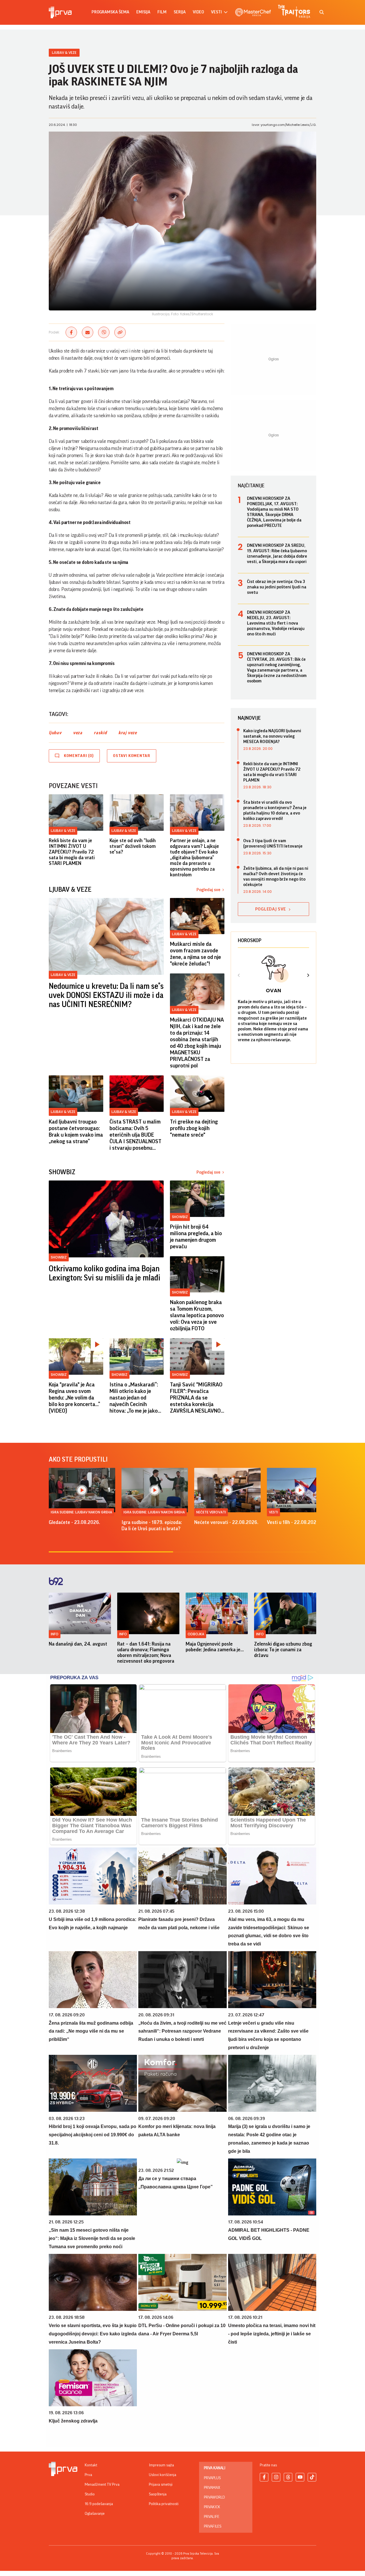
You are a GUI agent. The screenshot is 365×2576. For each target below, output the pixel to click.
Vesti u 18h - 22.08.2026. (294, 1522)
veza (78, 733)
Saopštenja (158, 2494)
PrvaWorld (214, 2497)
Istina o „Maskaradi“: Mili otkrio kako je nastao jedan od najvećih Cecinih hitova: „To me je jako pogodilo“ (134, 1398)
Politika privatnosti (164, 2504)
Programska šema (110, 12)
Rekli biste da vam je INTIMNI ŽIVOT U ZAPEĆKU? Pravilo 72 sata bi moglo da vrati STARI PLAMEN (72, 852)
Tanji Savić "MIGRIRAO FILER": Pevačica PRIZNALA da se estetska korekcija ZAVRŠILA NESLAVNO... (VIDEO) (197, 1398)
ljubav (55, 733)
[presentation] (239, 976)
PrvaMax (212, 2488)
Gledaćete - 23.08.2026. (74, 1522)
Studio (90, 2494)
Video (198, 12)
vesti (216, 12)
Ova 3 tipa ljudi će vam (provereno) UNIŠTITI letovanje (273, 843)
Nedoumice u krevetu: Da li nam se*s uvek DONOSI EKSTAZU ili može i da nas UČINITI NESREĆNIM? (106, 995)
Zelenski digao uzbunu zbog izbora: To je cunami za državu (283, 1650)
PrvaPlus (212, 2478)
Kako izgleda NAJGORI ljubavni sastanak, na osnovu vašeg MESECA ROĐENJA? (272, 736)
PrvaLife (212, 2517)
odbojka (196, 1634)
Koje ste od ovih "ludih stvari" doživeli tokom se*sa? (133, 846)
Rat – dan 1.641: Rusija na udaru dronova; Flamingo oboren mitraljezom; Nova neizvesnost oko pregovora (146, 1652)
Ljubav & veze (64, 53)
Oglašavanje (95, 2514)
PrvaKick (212, 2507)
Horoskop (250, 940)
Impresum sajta (161, 2465)
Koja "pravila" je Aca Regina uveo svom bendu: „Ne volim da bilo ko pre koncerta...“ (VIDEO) (74, 1398)
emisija (143, 12)
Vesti (273, 1512)
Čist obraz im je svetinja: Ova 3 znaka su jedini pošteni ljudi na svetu (277, 587)
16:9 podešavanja (99, 2504)
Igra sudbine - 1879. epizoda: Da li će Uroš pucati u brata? (152, 1525)
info (55, 1634)
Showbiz (59, 1257)
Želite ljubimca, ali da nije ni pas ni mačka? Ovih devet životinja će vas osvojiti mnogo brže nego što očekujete (276, 876)
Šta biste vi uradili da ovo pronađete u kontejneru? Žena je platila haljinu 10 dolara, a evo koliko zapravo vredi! (275, 810)
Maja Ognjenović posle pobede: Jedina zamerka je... (215, 1647)
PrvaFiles (213, 2526)
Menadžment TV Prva (102, 2485)
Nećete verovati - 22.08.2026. (226, 1522)
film (162, 12)
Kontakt (91, 2465)
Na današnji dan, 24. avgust (78, 1644)
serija (180, 12)
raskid (100, 733)
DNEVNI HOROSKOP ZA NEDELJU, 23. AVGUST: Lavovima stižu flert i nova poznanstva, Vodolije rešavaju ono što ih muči (276, 623)
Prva (88, 2475)
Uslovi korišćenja (163, 2475)
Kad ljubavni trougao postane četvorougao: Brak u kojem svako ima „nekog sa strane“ (76, 1132)
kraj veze (128, 733)
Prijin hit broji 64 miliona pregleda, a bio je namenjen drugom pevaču (196, 1237)
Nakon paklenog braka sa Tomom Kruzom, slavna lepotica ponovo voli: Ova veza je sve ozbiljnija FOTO (197, 1315)
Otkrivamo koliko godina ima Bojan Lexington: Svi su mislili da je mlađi (105, 1273)
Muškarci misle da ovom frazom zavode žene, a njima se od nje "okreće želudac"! (195, 954)
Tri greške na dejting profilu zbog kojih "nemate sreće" (194, 1128)
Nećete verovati (211, 1512)
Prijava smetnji (161, 2485)
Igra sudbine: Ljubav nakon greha (81, 1512)
